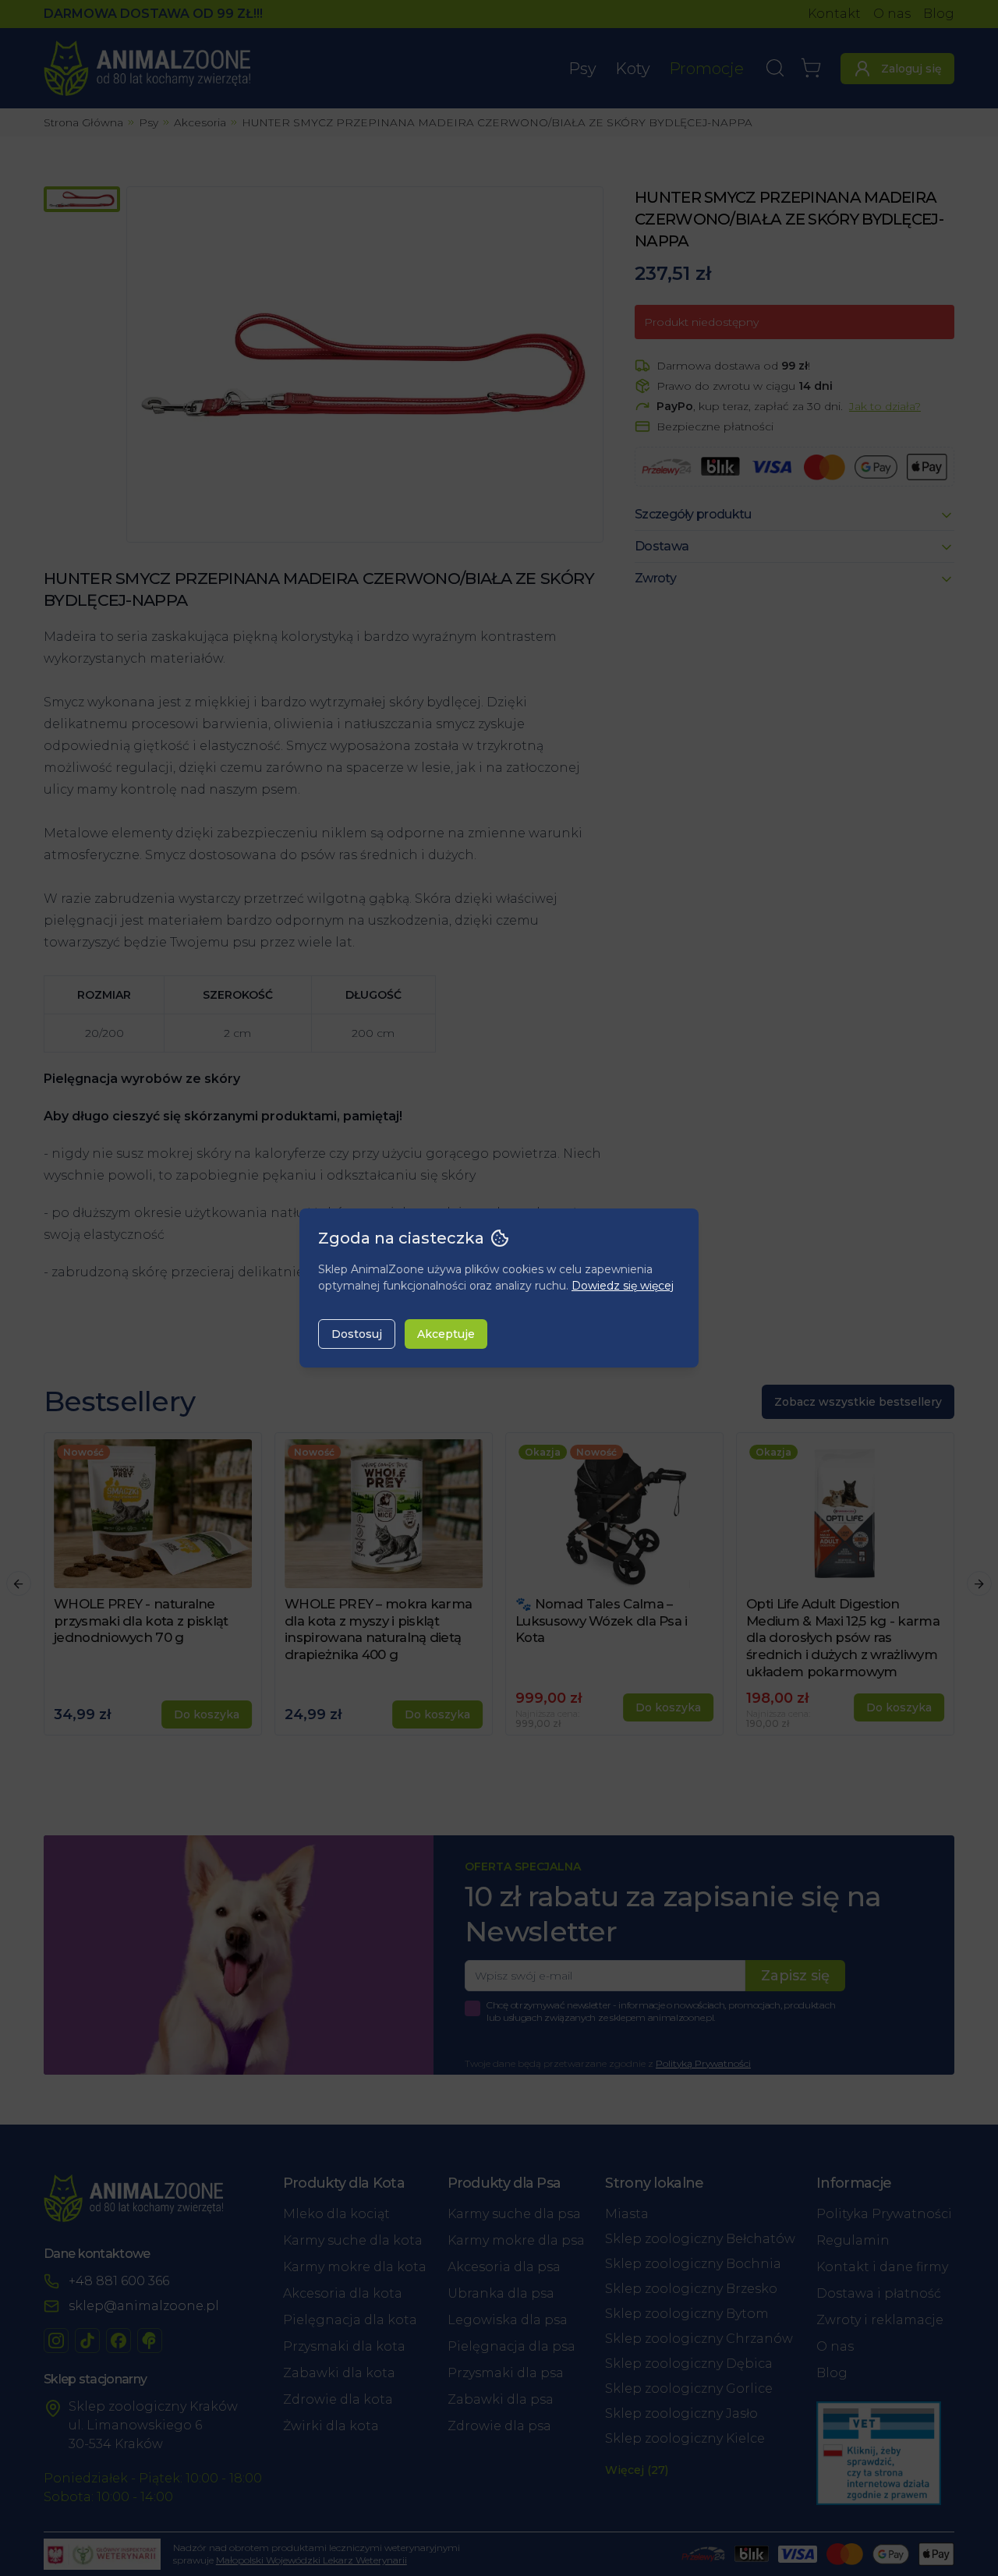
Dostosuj (357, 1334)
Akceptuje (446, 1334)
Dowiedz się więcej (623, 1286)
